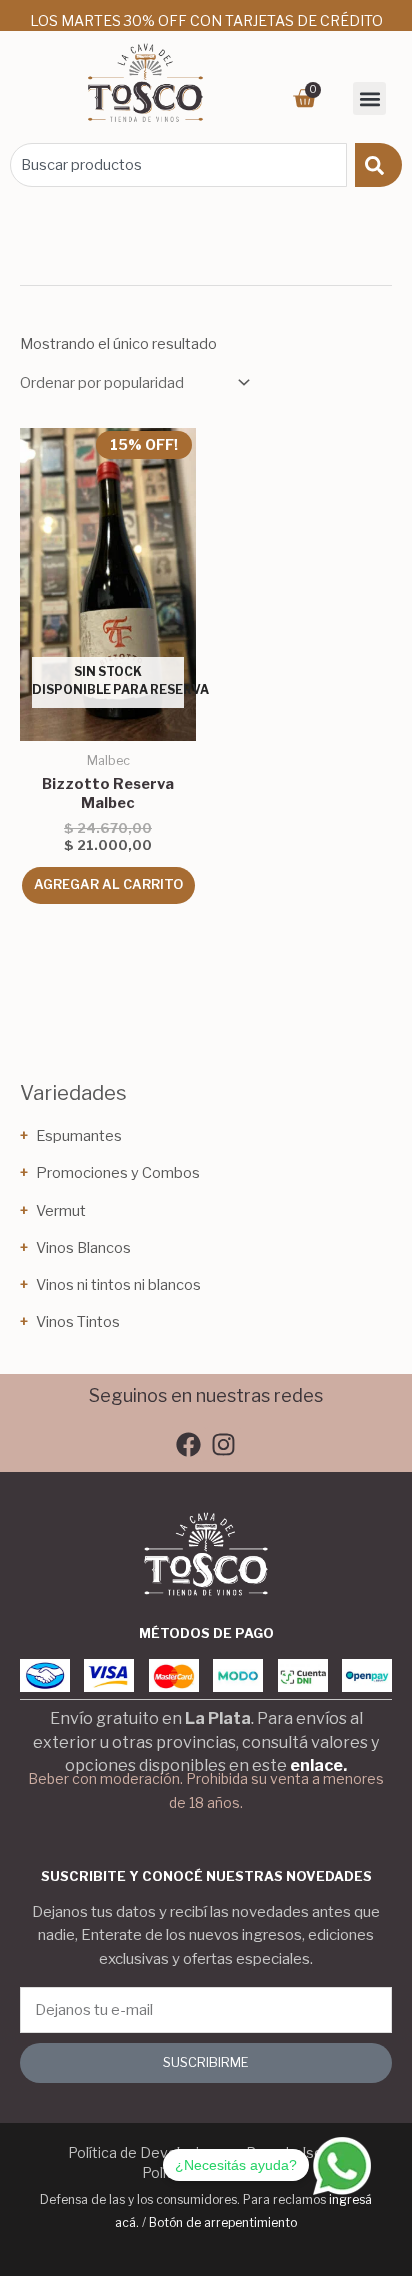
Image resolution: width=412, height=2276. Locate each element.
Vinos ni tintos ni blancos (118, 1285)
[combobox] (178, 165)
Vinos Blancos (83, 1248)
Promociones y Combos (118, 1173)
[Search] (378, 165)
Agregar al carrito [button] (108, 884)
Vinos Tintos (78, 1322)
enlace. (318, 1765)
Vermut (61, 1211)
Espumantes (79, 1136)
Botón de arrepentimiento (223, 2222)
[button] (369, 98)
